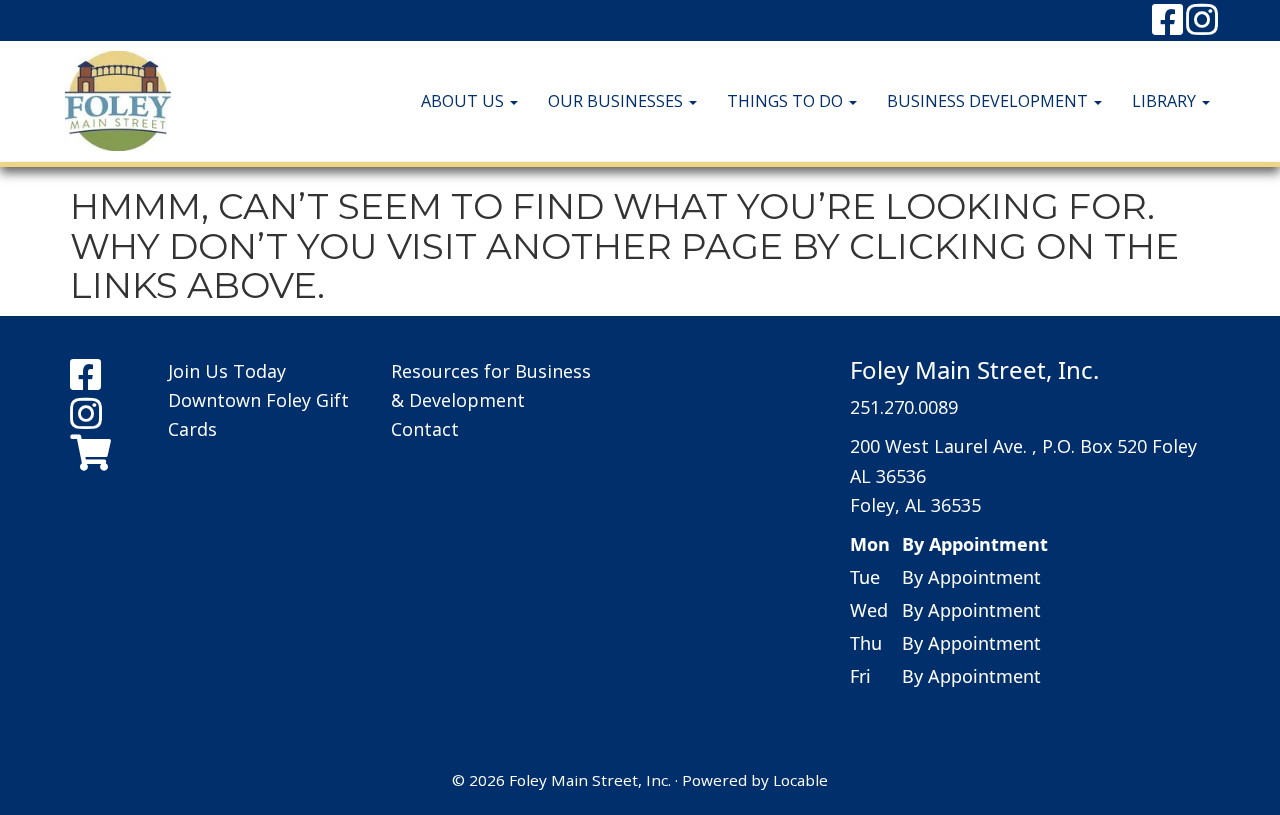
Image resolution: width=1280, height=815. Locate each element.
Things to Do (787, 101)
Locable (800, 780)
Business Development (989, 101)
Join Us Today (227, 371)
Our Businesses (617, 101)
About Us (464, 101)
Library (1166, 101)
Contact (425, 429)
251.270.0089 (904, 407)
